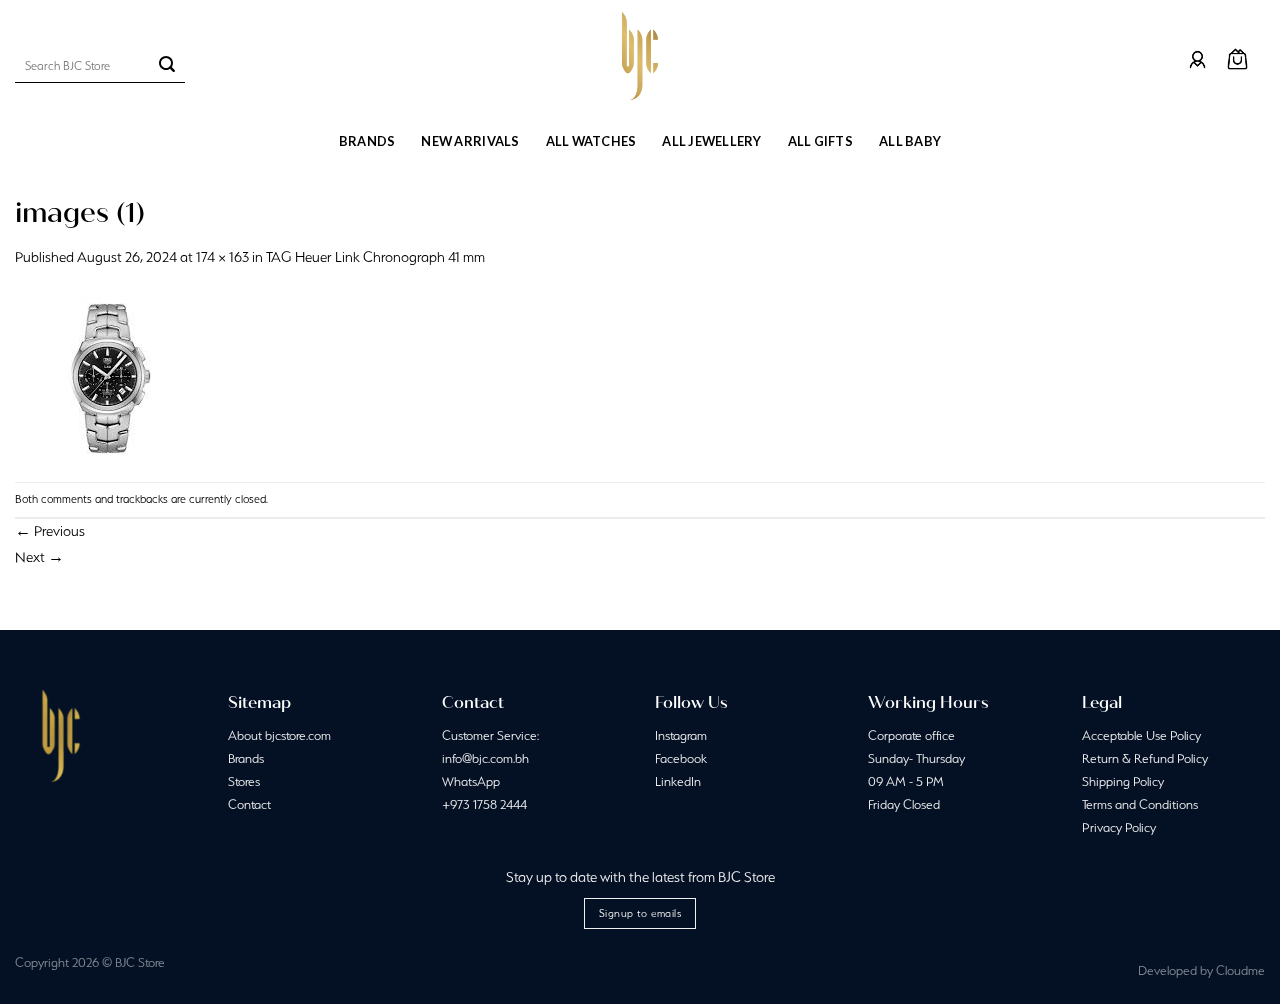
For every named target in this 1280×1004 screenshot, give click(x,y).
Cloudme (1240, 970)
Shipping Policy (1123, 781)
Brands (367, 141)
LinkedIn (678, 781)
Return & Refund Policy (1145, 758)
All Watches (591, 141)
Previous (50, 531)
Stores (244, 781)
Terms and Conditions (1140, 804)
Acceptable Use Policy (1141, 735)
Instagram (681, 735)
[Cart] (1237, 59)
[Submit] (167, 66)
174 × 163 (222, 257)
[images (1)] (102, 374)
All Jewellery (711, 141)
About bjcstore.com (279, 735)
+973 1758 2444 (484, 804)
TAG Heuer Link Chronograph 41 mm (375, 257)
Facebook (681, 758)
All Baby (910, 141)
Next (39, 557)
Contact (249, 804)
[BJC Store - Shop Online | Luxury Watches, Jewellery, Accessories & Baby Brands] (640, 56)
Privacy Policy (1119, 827)
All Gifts (820, 141)
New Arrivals (470, 141)
